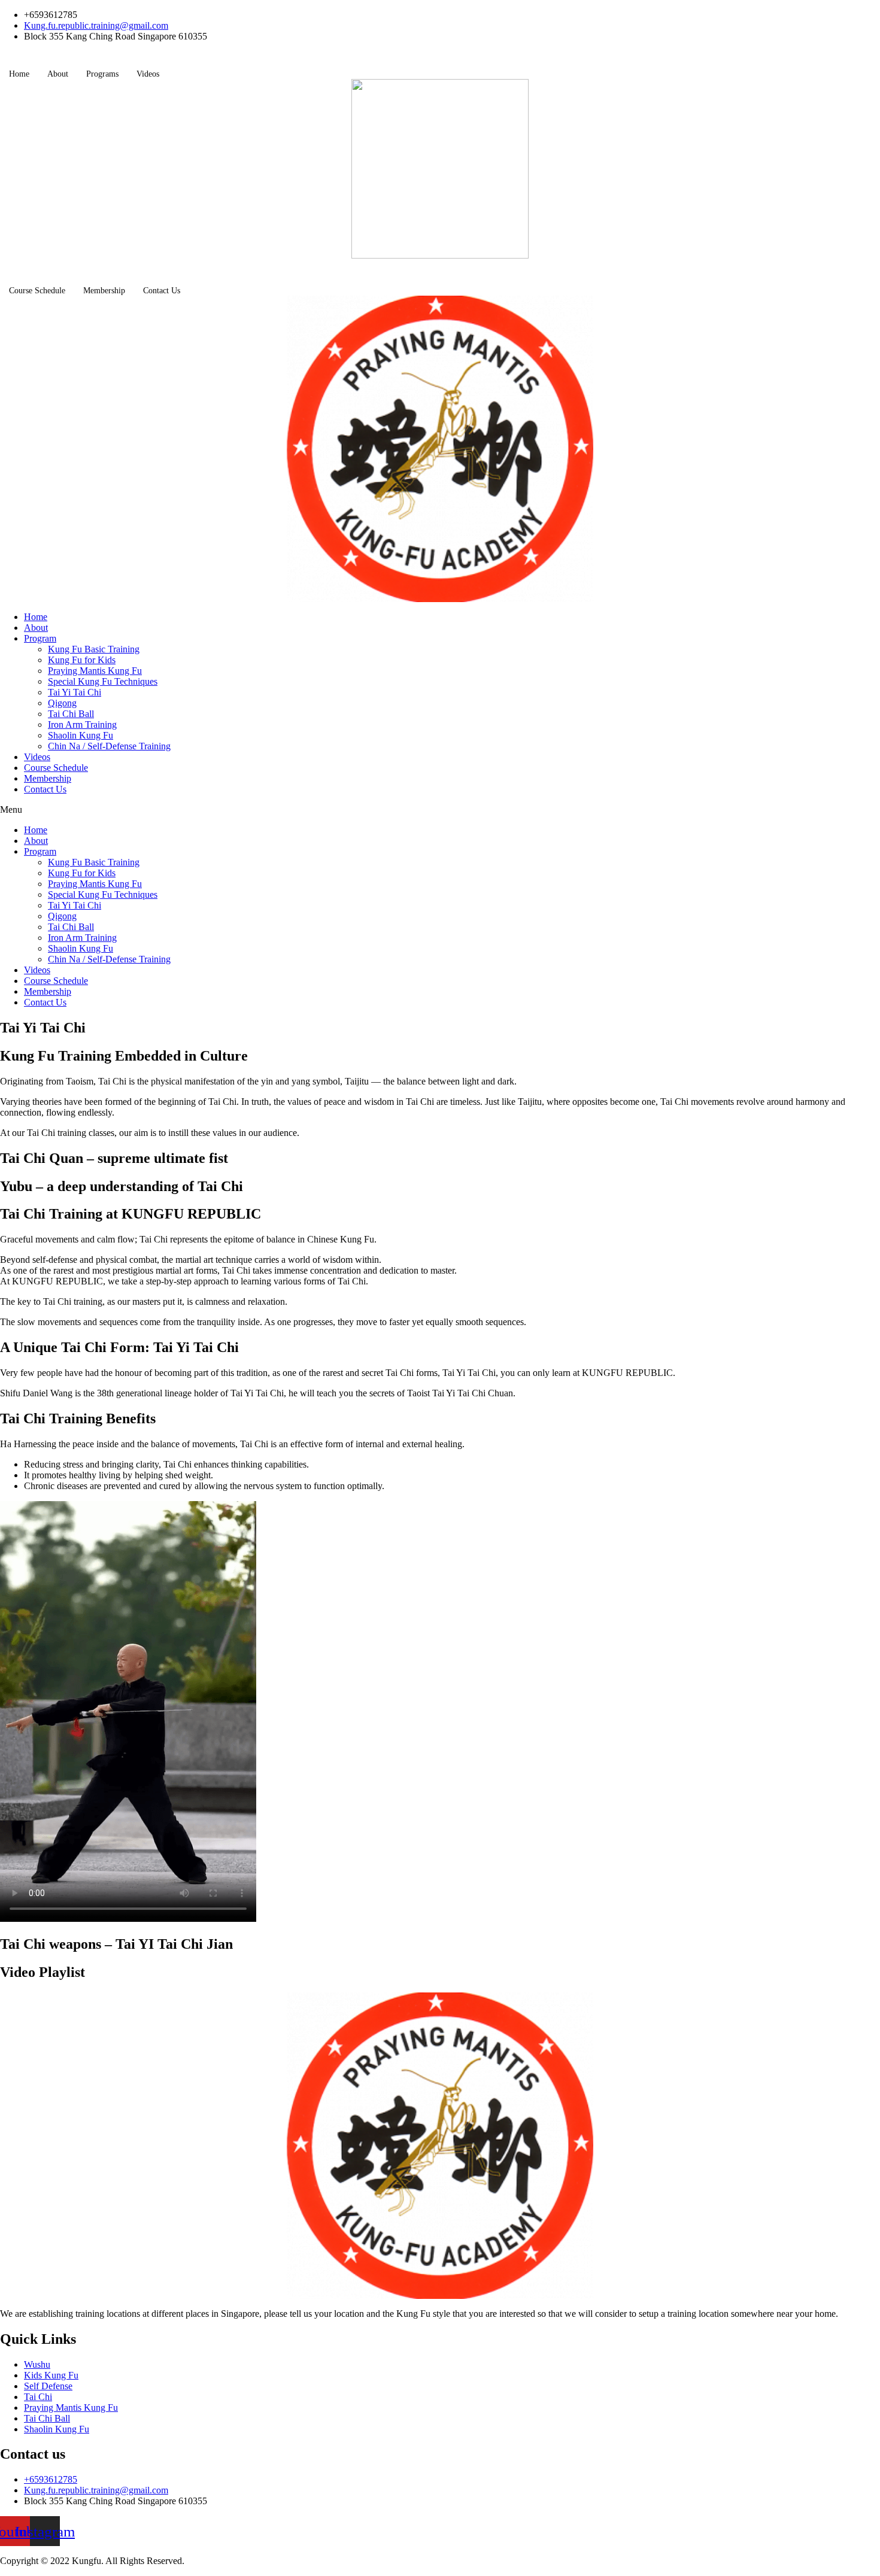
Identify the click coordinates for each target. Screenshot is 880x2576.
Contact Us (162, 291)
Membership (104, 291)
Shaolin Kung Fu (81, 735)
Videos (148, 74)
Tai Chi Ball (71, 714)
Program (40, 638)
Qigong (62, 703)
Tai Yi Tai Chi (75, 692)
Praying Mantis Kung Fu (95, 671)
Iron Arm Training (82, 724)
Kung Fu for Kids (82, 660)
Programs (102, 74)
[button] (440, 810)
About (58, 74)
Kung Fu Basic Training (94, 649)
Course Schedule (37, 291)
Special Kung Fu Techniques (103, 681)
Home (19, 74)
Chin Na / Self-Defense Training (109, 746)
